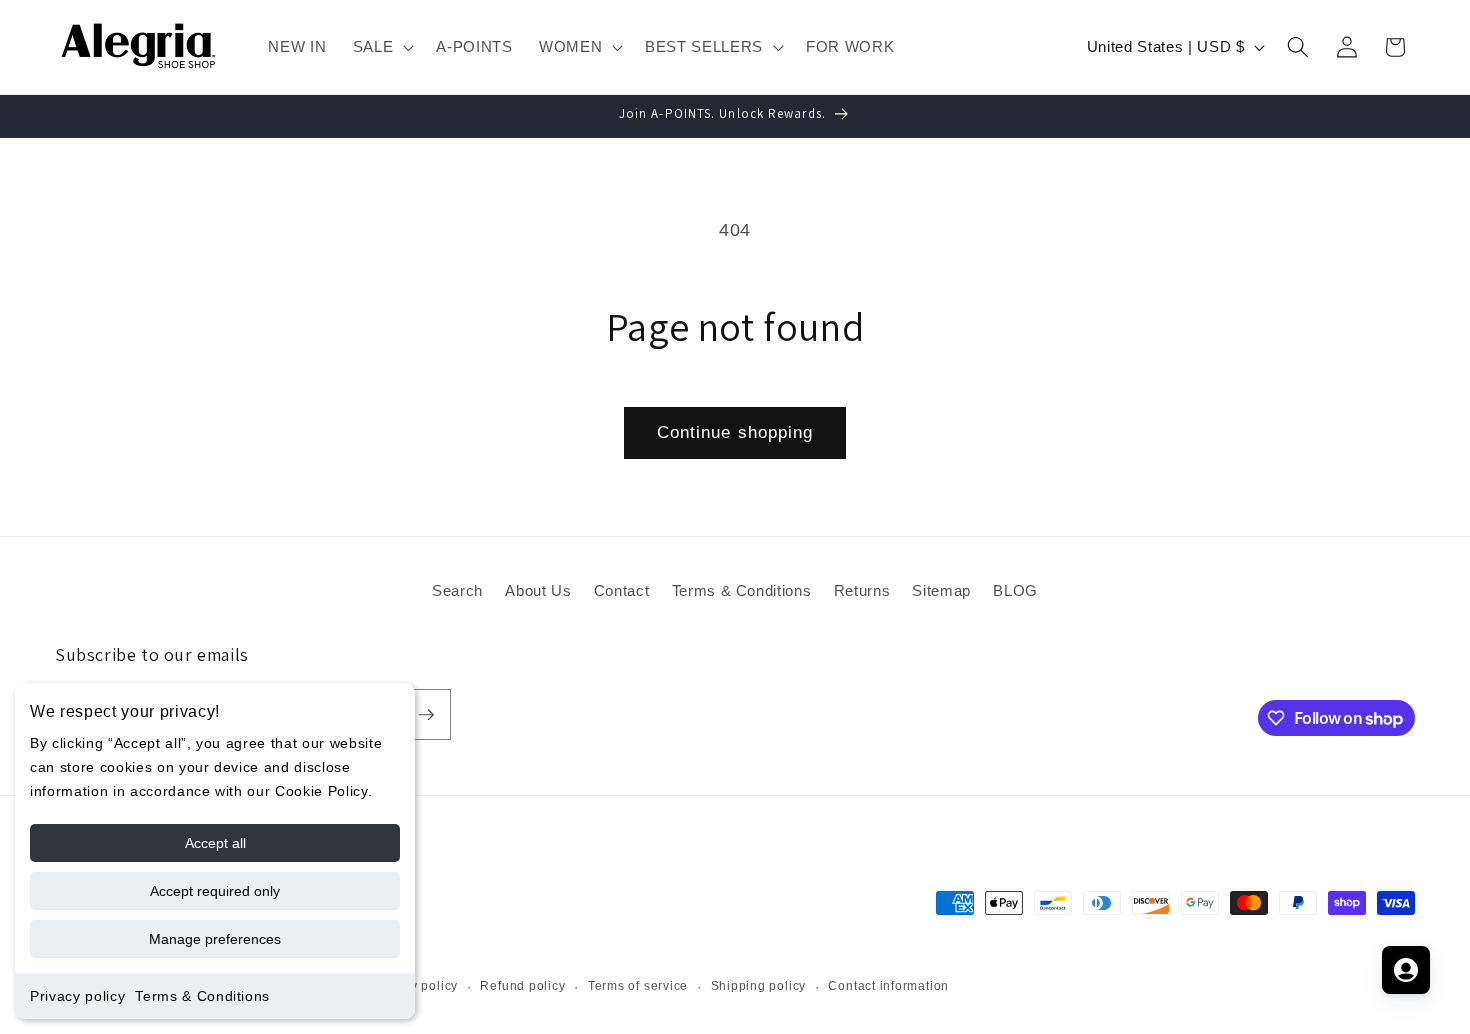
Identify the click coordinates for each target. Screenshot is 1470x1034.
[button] (382, 47)
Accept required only (215, 891)
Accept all (215, 843)
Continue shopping (735, 432)
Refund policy (522, 986)
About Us (538, 590)
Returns (862, 590)
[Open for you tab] (1406, 970)
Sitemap (941, 590)
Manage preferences (215, 939)
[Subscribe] (426, 715)
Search (457, 590)
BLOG (1015, 590)
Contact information (888, 986)
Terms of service (638, 986)
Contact (622, 590)
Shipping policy (759, 986)
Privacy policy (77, 996)
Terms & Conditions (202, 996)
